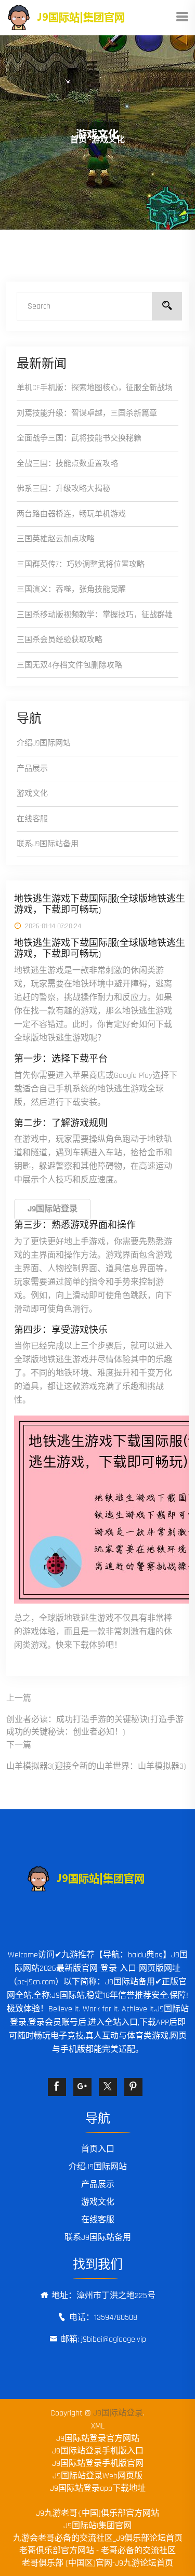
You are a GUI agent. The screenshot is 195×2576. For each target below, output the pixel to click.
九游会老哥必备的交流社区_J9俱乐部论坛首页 (98, 2538)
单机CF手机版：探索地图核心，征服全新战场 (95, 388)
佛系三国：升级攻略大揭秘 (63, 489)
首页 (79, 140)
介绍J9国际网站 (44, 743)
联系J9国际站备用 (48, 844)
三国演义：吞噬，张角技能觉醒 (71, 589)
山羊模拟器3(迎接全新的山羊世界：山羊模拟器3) (96, 1766)
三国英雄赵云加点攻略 (56, 539)
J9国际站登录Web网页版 (97, 2476)
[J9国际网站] (78, 17)
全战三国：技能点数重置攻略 (67, 464)
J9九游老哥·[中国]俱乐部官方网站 (97, 2513)
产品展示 (32, 769)
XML (98, 2426)
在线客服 (32, 819)
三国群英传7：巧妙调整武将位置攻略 (81, 564)
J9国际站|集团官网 (97, 2526)
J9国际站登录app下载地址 (98, 2488)
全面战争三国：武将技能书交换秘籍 (79, 438)
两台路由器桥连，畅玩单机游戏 (71, 514)
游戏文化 (32, 793)
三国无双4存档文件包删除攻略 (69, 665)
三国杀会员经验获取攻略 (60, 640)
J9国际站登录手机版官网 (98, 2464)
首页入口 (98, 2149)
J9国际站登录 (118, 2413)
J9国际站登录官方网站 (98, 2439)
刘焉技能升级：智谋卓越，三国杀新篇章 (87, 413)
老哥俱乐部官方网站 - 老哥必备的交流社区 (97, 2551)
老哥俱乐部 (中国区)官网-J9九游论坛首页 (97, 2563)
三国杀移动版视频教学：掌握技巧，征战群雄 (95, 615)
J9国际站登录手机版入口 (98, 2451)
